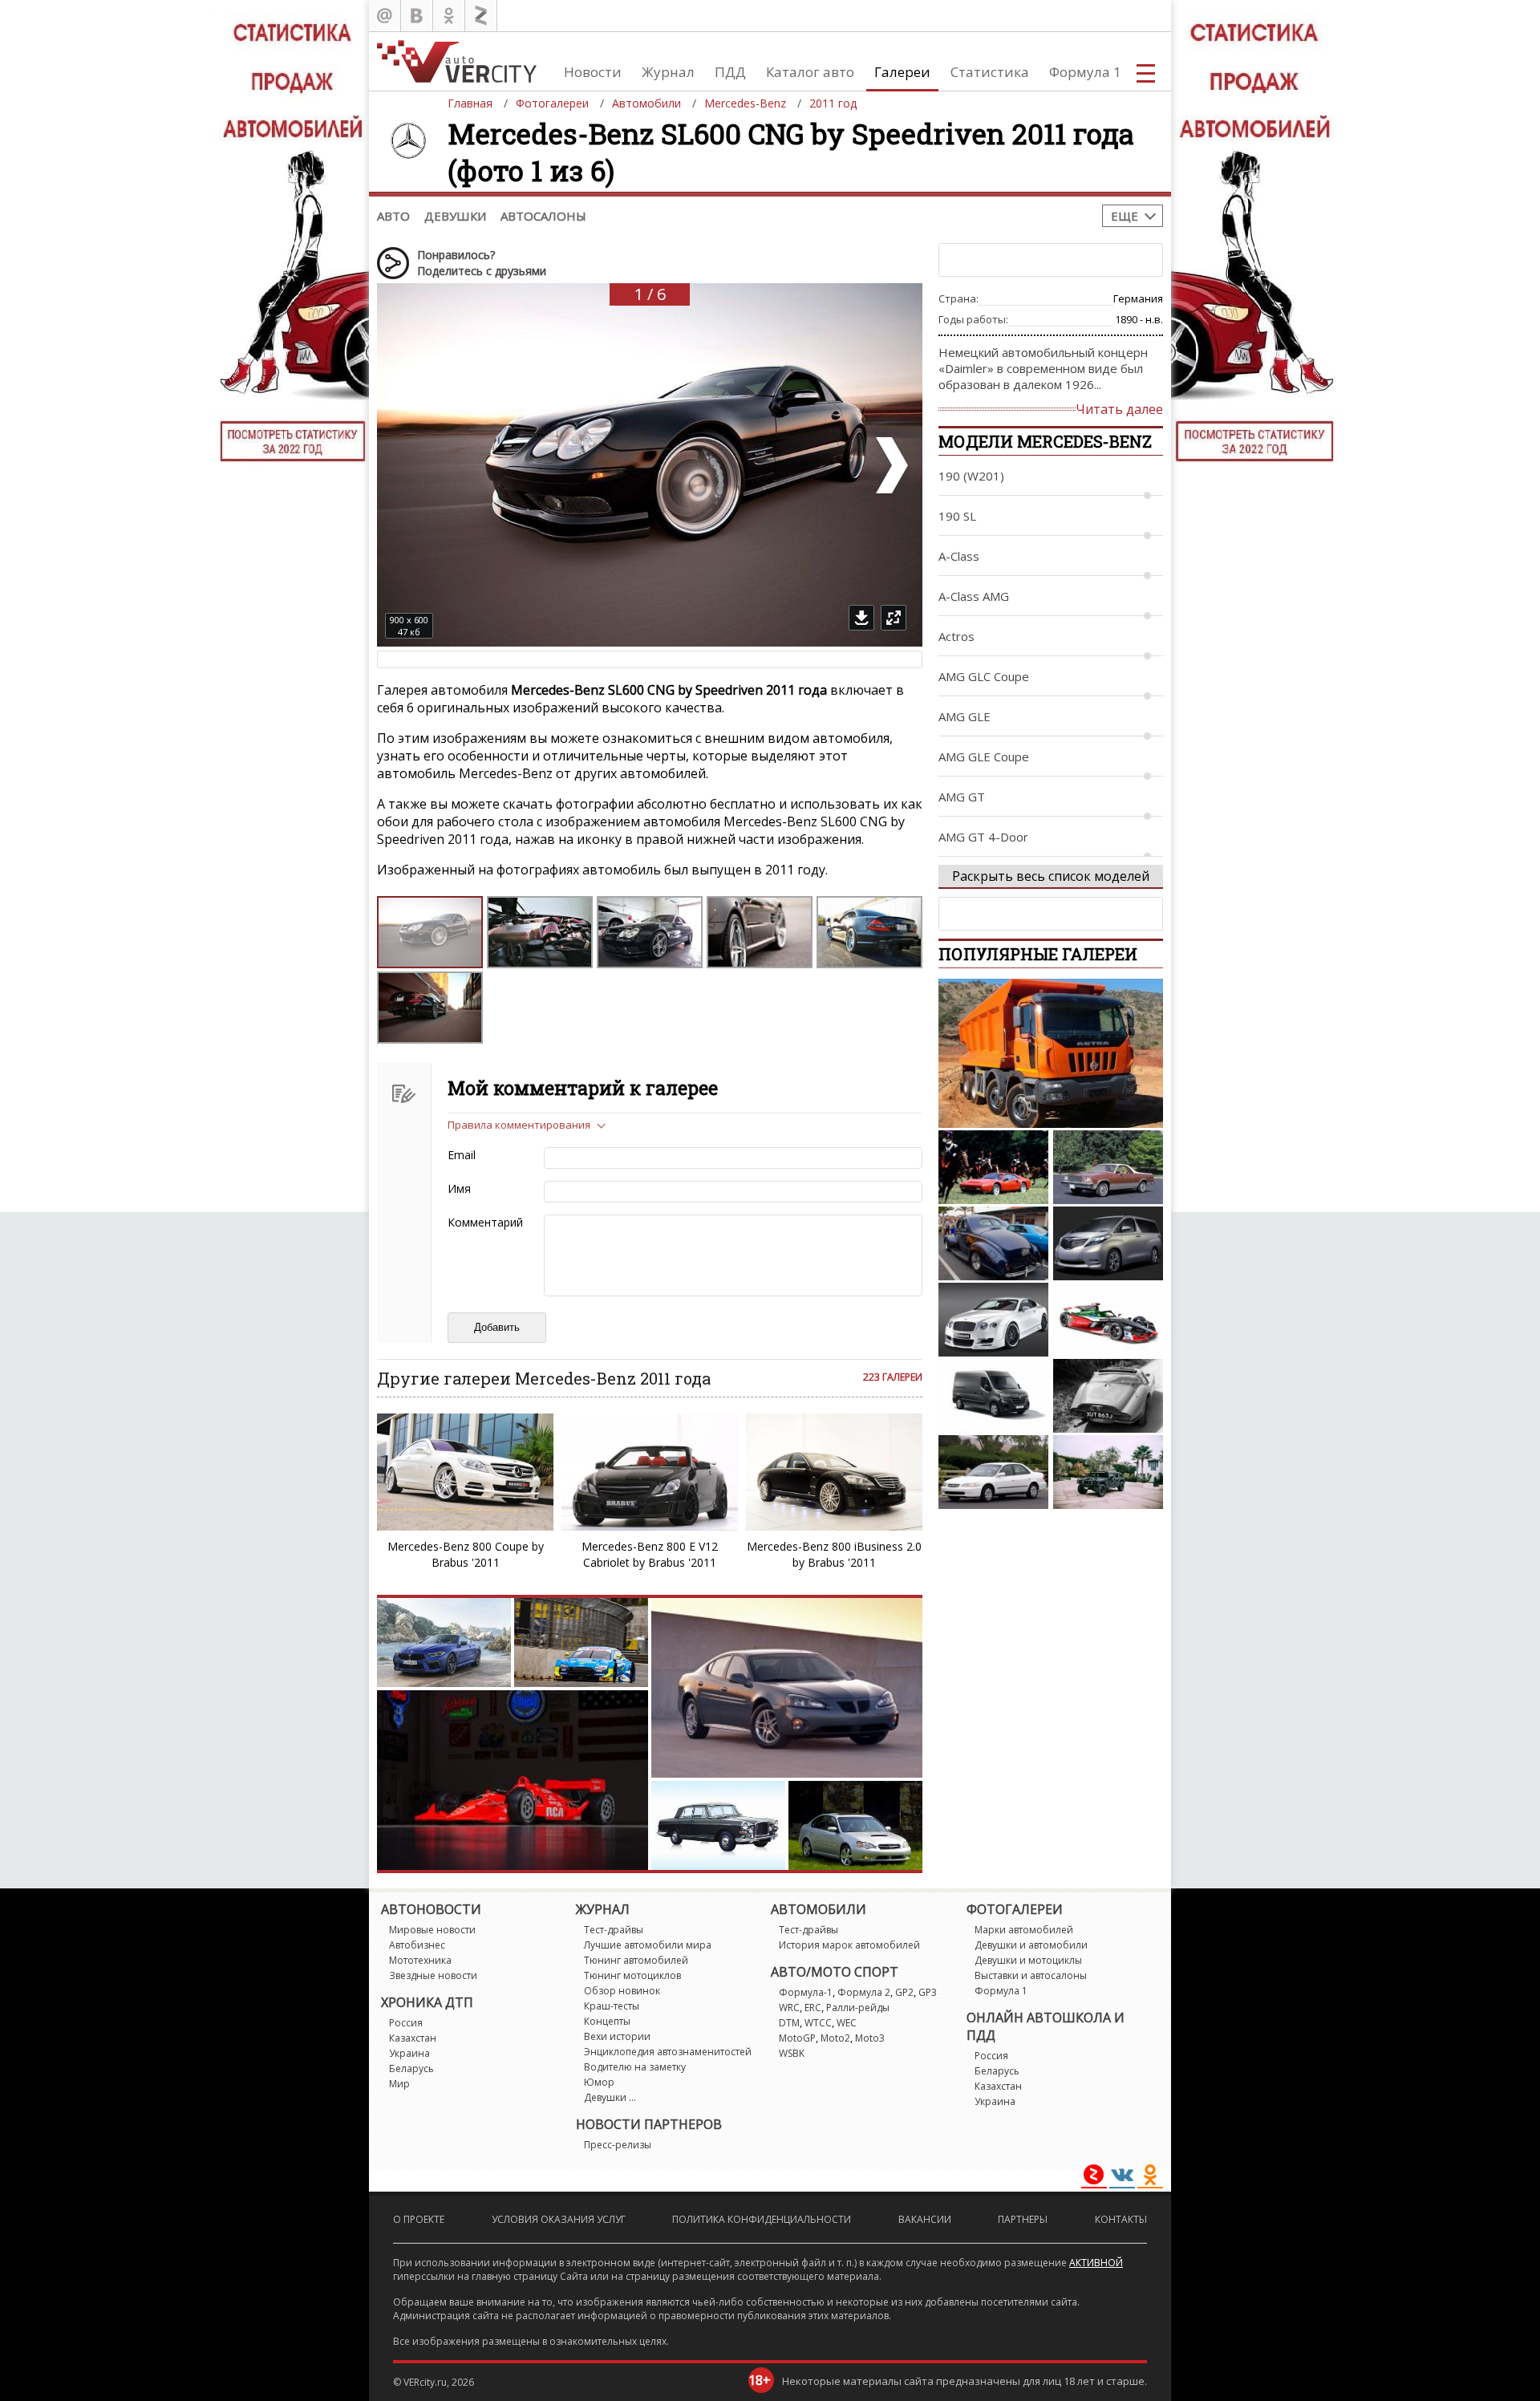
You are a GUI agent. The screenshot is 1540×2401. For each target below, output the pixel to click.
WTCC (818, 2023)
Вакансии (925, 2219)
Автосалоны (543, 216)
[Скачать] (861, 618)
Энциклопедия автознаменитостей (668, 2052)
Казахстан (413, 2038)
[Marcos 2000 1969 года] (1108, 1396)
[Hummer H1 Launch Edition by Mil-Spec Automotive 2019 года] (1108, 1472)
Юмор (599, 2082)
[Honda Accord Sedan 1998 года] (993, 1472)
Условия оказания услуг (559, 2219)
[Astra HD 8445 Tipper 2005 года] (1051, 1053)
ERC (813, 2008)
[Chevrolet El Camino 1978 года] (1108, 1167)
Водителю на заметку (635, 2067)
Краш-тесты (612, 2006)
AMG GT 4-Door (983, 837)
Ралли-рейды (858, 2008)
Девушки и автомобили (1031, 1945)
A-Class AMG (974, 596)
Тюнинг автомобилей (636, 1960)
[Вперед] (890, 465)
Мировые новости (432, 1930)
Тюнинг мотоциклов (632, 1975)
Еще (1125, 216)
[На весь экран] (894, 618)
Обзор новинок (622, 1991)
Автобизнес (417, 1945)
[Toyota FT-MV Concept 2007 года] (1108, 1243)
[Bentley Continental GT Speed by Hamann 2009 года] (993, 1320)
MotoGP (797, 2038)
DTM (789, 2023)
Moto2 (835, 2038)
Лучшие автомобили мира (648, 1945)
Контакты (1121, 2219)
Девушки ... (610, 2097)
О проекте (419, 2219)
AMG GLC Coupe (984, 676)
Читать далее (1119, 409)
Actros (956, 636)
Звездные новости (433, 1975)
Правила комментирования (519, 1125)
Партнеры (1023, 2219)
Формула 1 (1085, 72)
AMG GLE (965, 716)
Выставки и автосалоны (1031, 1975)
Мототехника (420, 1960)
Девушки (455, 216)
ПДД (730, 72)
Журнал (668, 72)
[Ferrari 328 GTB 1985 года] (993, 1167)
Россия (406, 2023)
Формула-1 (806, 1992)
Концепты (607, 2021)
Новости (593, 72)
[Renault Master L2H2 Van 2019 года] (993, 1396)
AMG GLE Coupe (984, 756)
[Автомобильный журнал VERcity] (457, 61)
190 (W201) (971, 476)
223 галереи (893, 1377)
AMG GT (962, 797)
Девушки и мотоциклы (1028, 1960)
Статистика (990, 72)
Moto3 (870, 2038)
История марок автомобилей (849, 1945)
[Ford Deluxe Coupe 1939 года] (993, 1243)
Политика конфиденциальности (762, 2219)
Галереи (902, 72)
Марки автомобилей (1024, 1930)
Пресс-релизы (618, 2145)
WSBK (792, 2053)
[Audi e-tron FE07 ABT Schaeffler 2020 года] (1108, 1320)
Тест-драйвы (614, 1930)
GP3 (928, 1992)
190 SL (957, 516)
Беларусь (411, 2068)
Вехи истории (617, 2036)
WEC (847, 2023)
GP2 (904, 1992)
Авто (393, 216)
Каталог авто (810, 72)
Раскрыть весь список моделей (1051, 876)
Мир (399, 2084)
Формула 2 (864, 1992)
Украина (409, 2053)
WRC (789, 2008)
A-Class (959, 556)
